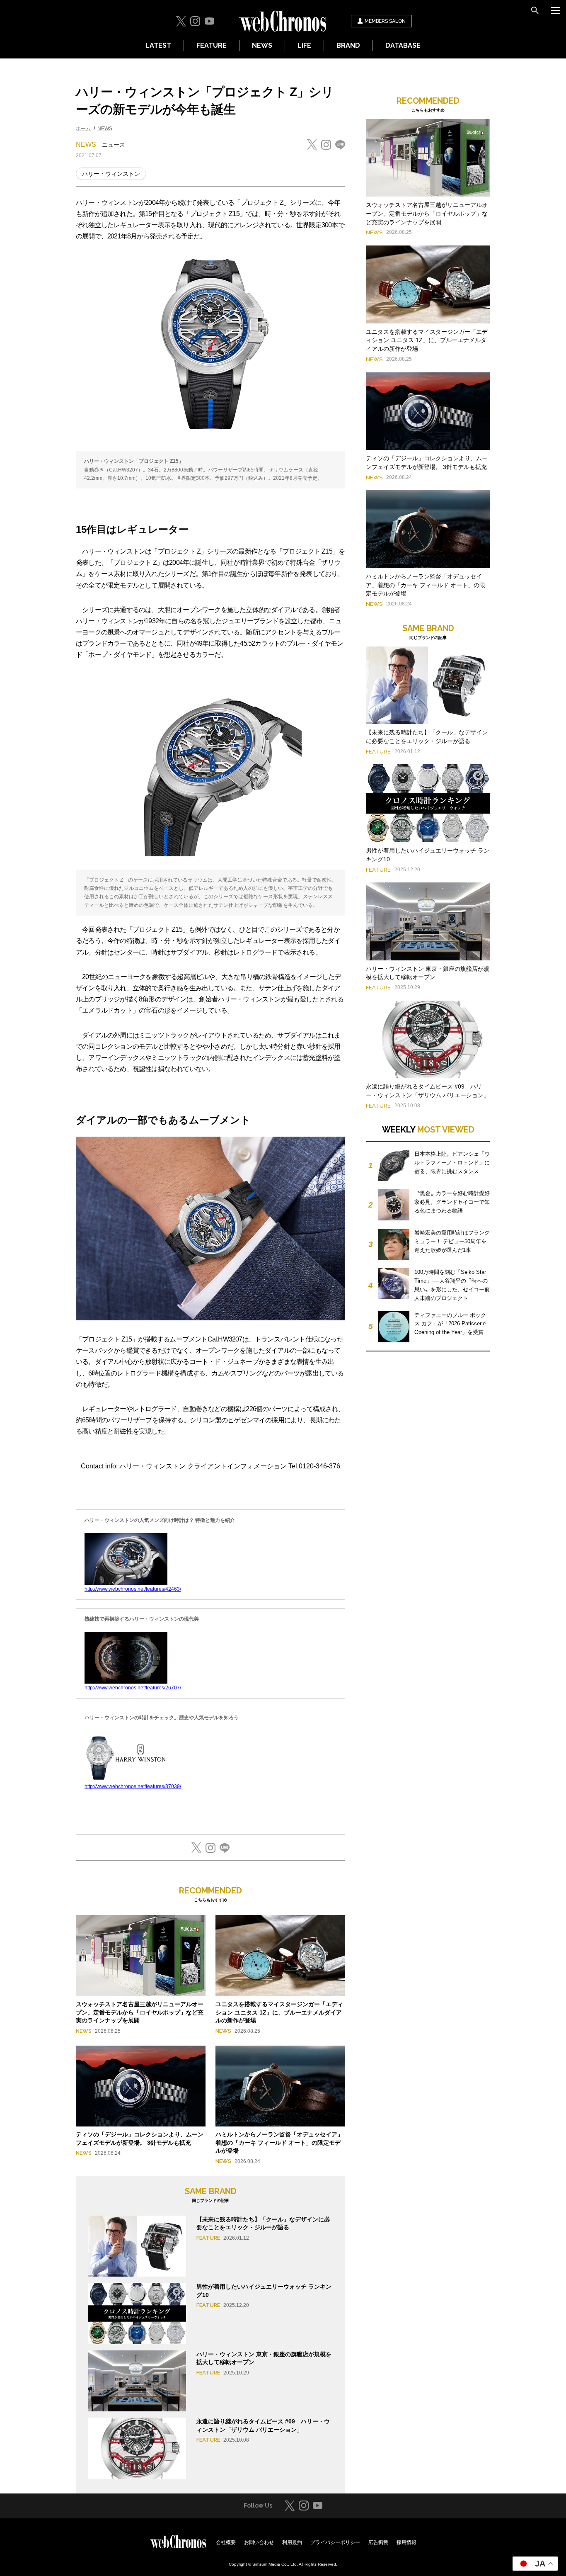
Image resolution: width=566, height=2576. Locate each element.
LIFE (304, 45)
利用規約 (292, 2542)
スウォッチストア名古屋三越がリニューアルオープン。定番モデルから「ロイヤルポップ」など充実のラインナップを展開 (140, 2012)
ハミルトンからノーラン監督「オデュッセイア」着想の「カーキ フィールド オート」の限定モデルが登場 (279, 2142)
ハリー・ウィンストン (111, 174)
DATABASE (403, 45)
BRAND (348, 45)
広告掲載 (378, 2542)
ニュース (114, 145)
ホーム (83, 129)
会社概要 (226, 2542)
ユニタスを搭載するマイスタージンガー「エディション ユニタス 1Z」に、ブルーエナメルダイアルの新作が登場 (279, 2012)
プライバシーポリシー (335, 2542)
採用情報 (406, 2542)
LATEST (158, 45)
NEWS (262, 45)
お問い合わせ (259, 2542)
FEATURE (212, 45)
